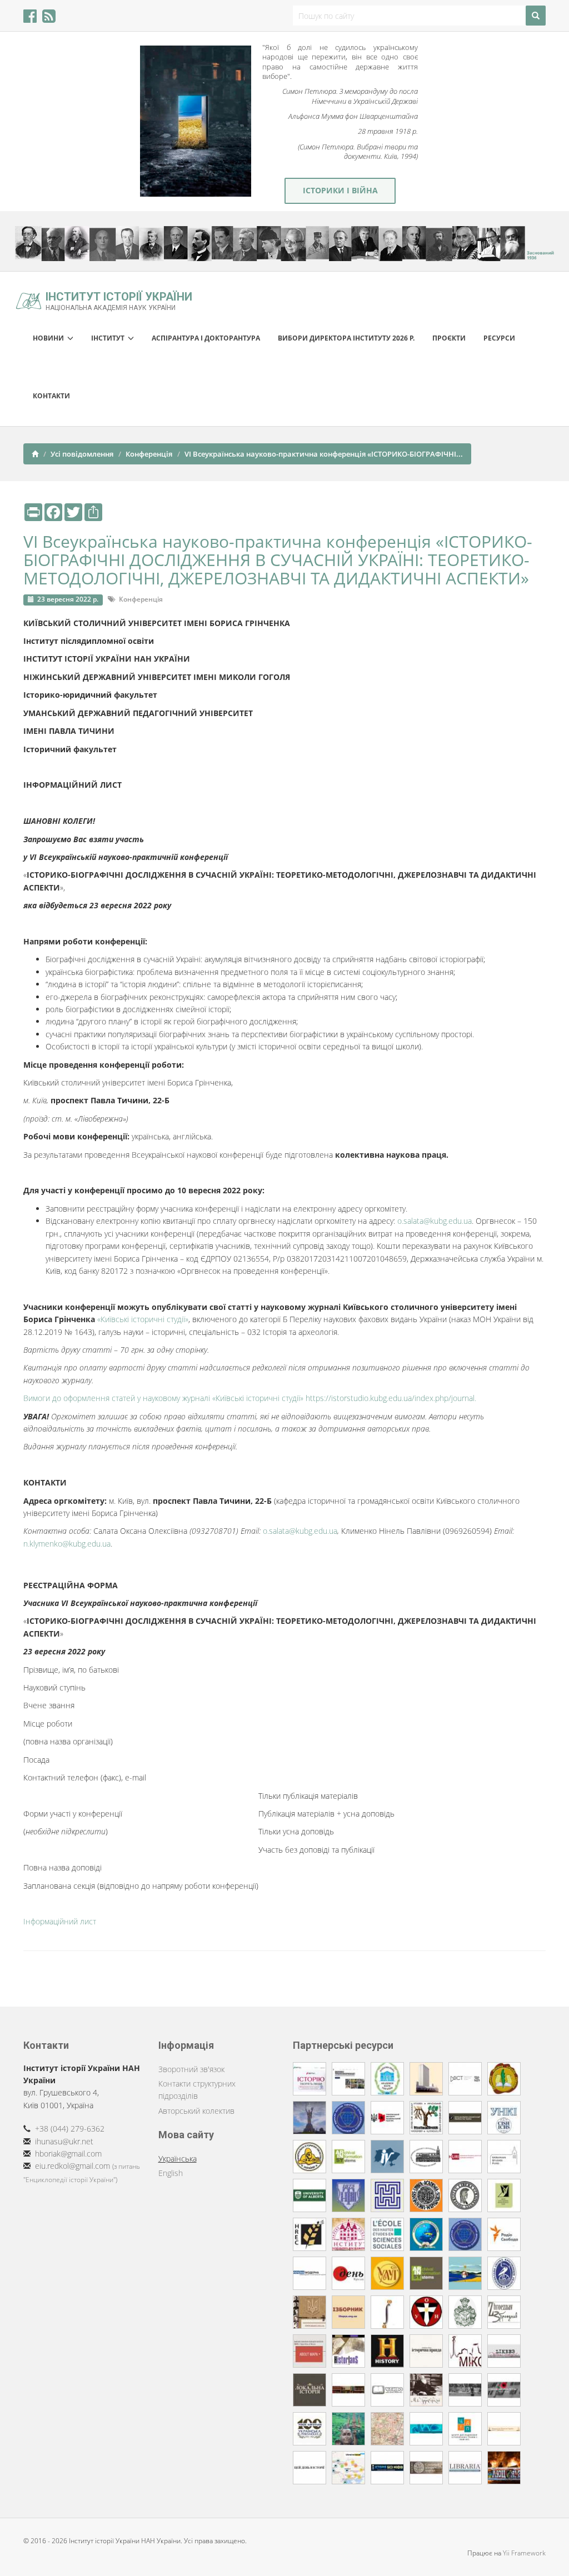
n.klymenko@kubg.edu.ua (67, 1544)
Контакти (51, 396)
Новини (50, 338)
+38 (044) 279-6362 (70, 2129)
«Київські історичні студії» (143, 1319)
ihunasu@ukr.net (64, 2141)
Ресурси (499, 338)
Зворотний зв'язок (191, 2069)
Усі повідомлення (82, 454)
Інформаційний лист (60, 1921)
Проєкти (449, 338)
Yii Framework (524, 2553)
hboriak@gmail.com (68, 2154)
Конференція (149, 454)
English (171, 2173)
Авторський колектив (196, 2111)
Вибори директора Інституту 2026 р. (346, 338)
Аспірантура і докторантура (206, 338)
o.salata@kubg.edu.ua (435, 1221)
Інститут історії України (119, 300)
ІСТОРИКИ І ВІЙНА (340, 190)
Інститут (109, 338)
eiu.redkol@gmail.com (73, 2166)
